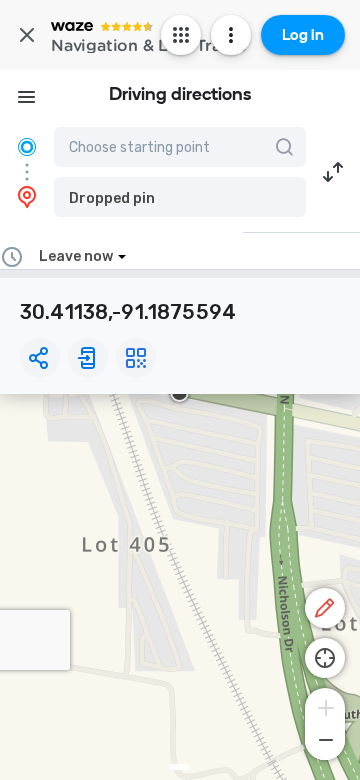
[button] (180, 197)
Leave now (76, 256)
